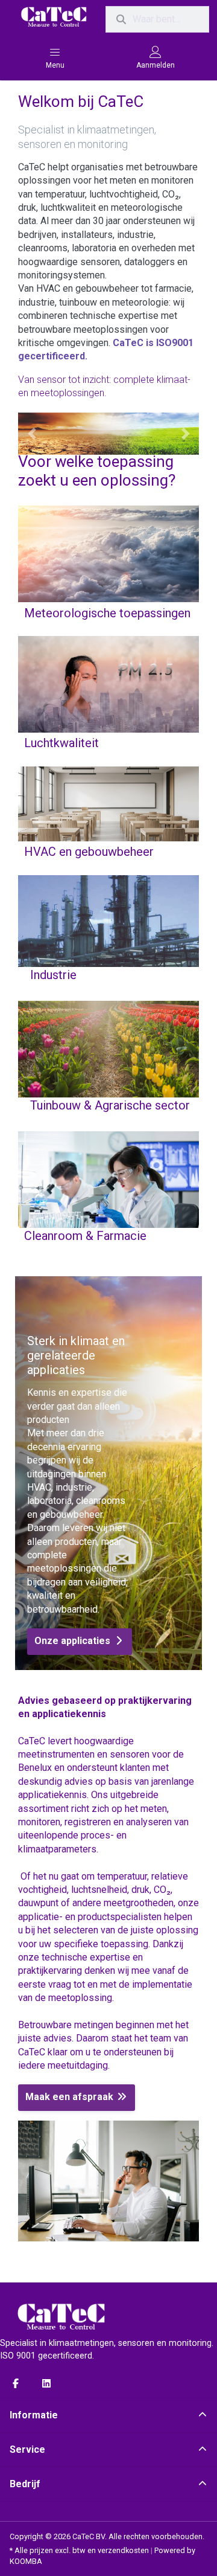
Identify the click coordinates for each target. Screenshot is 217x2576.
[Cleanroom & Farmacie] (108, 1240)
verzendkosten (123, 2550)
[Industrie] (108, 979)
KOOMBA (26, 2561)
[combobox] (157, 19)
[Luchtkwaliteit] (108, 745)
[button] (32, 434)
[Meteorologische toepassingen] (108, 614)
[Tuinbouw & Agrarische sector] (108, 1110)
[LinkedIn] (47, 2383)
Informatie (34, 2415)
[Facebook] (16, 2383)
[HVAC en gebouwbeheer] (108, 853)
